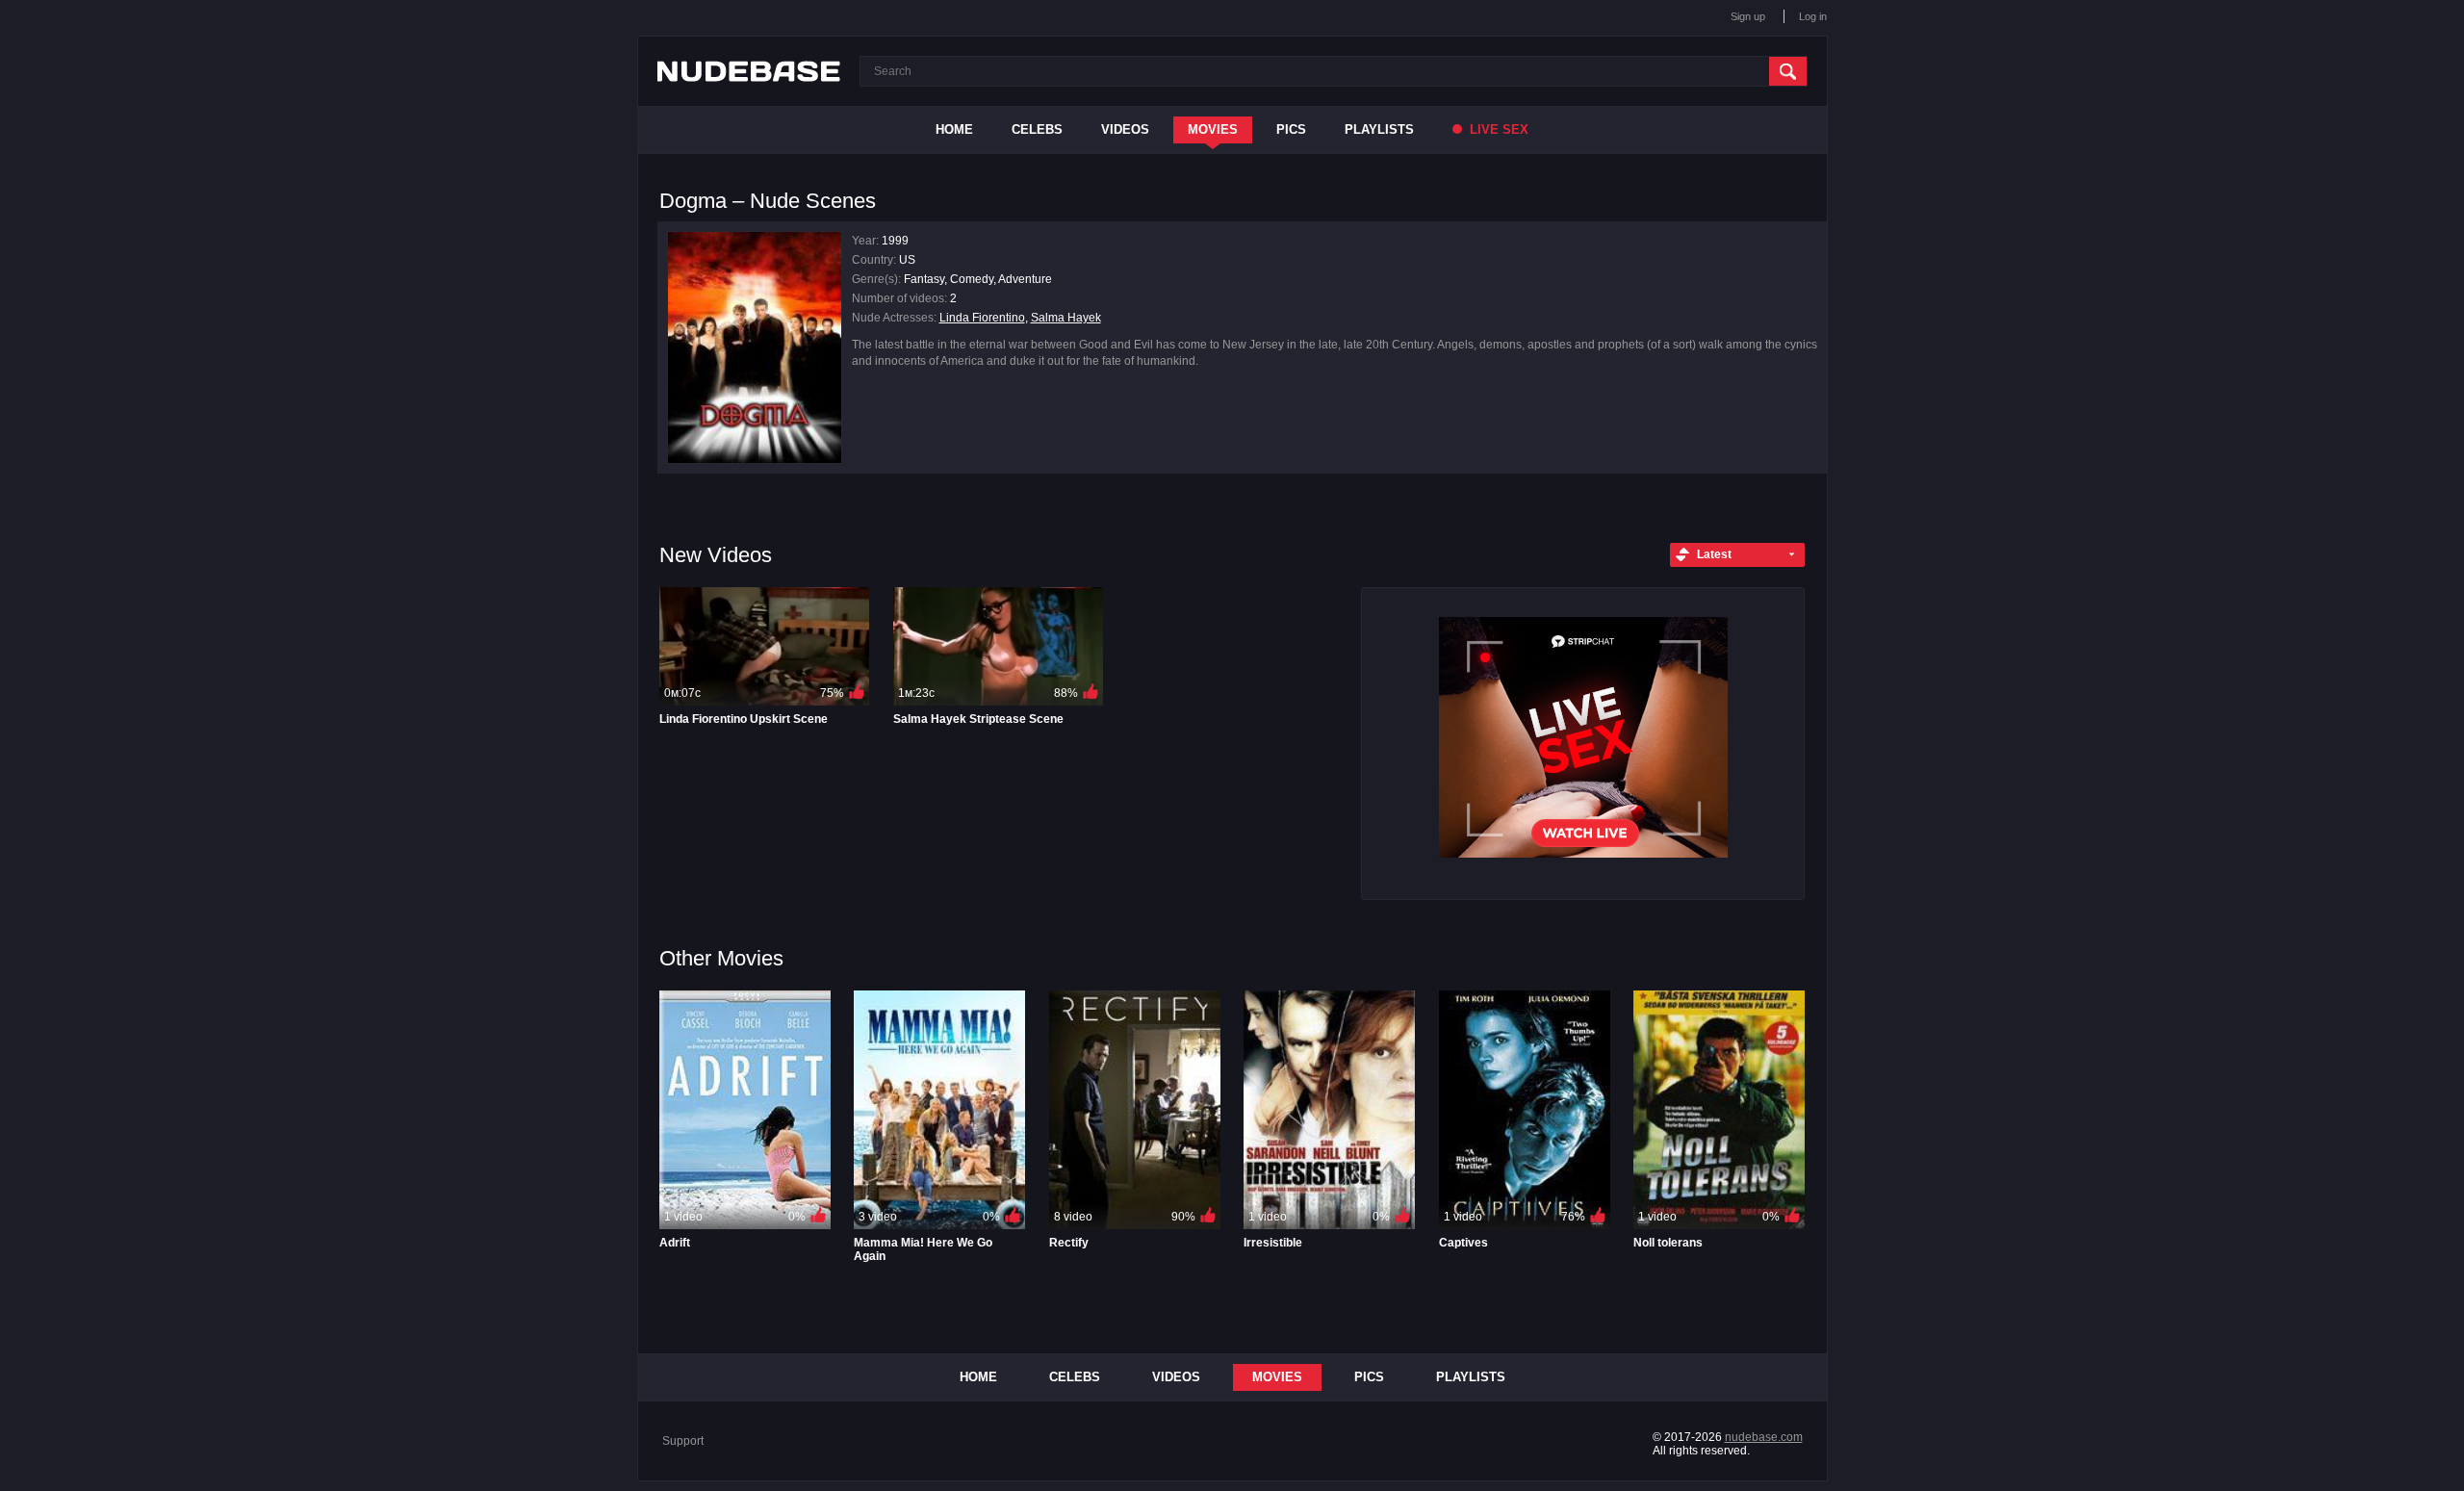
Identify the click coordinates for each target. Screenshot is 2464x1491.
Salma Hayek (1066, 318)
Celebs (1037, 129)
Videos (1125, 129)
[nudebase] (749, 71)
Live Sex (1497, 129)
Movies (1213, 129)
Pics (1291, 129)
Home (954, 129)
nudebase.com (1764, 1437)
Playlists (1379, 129)
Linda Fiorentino (982, 318)
